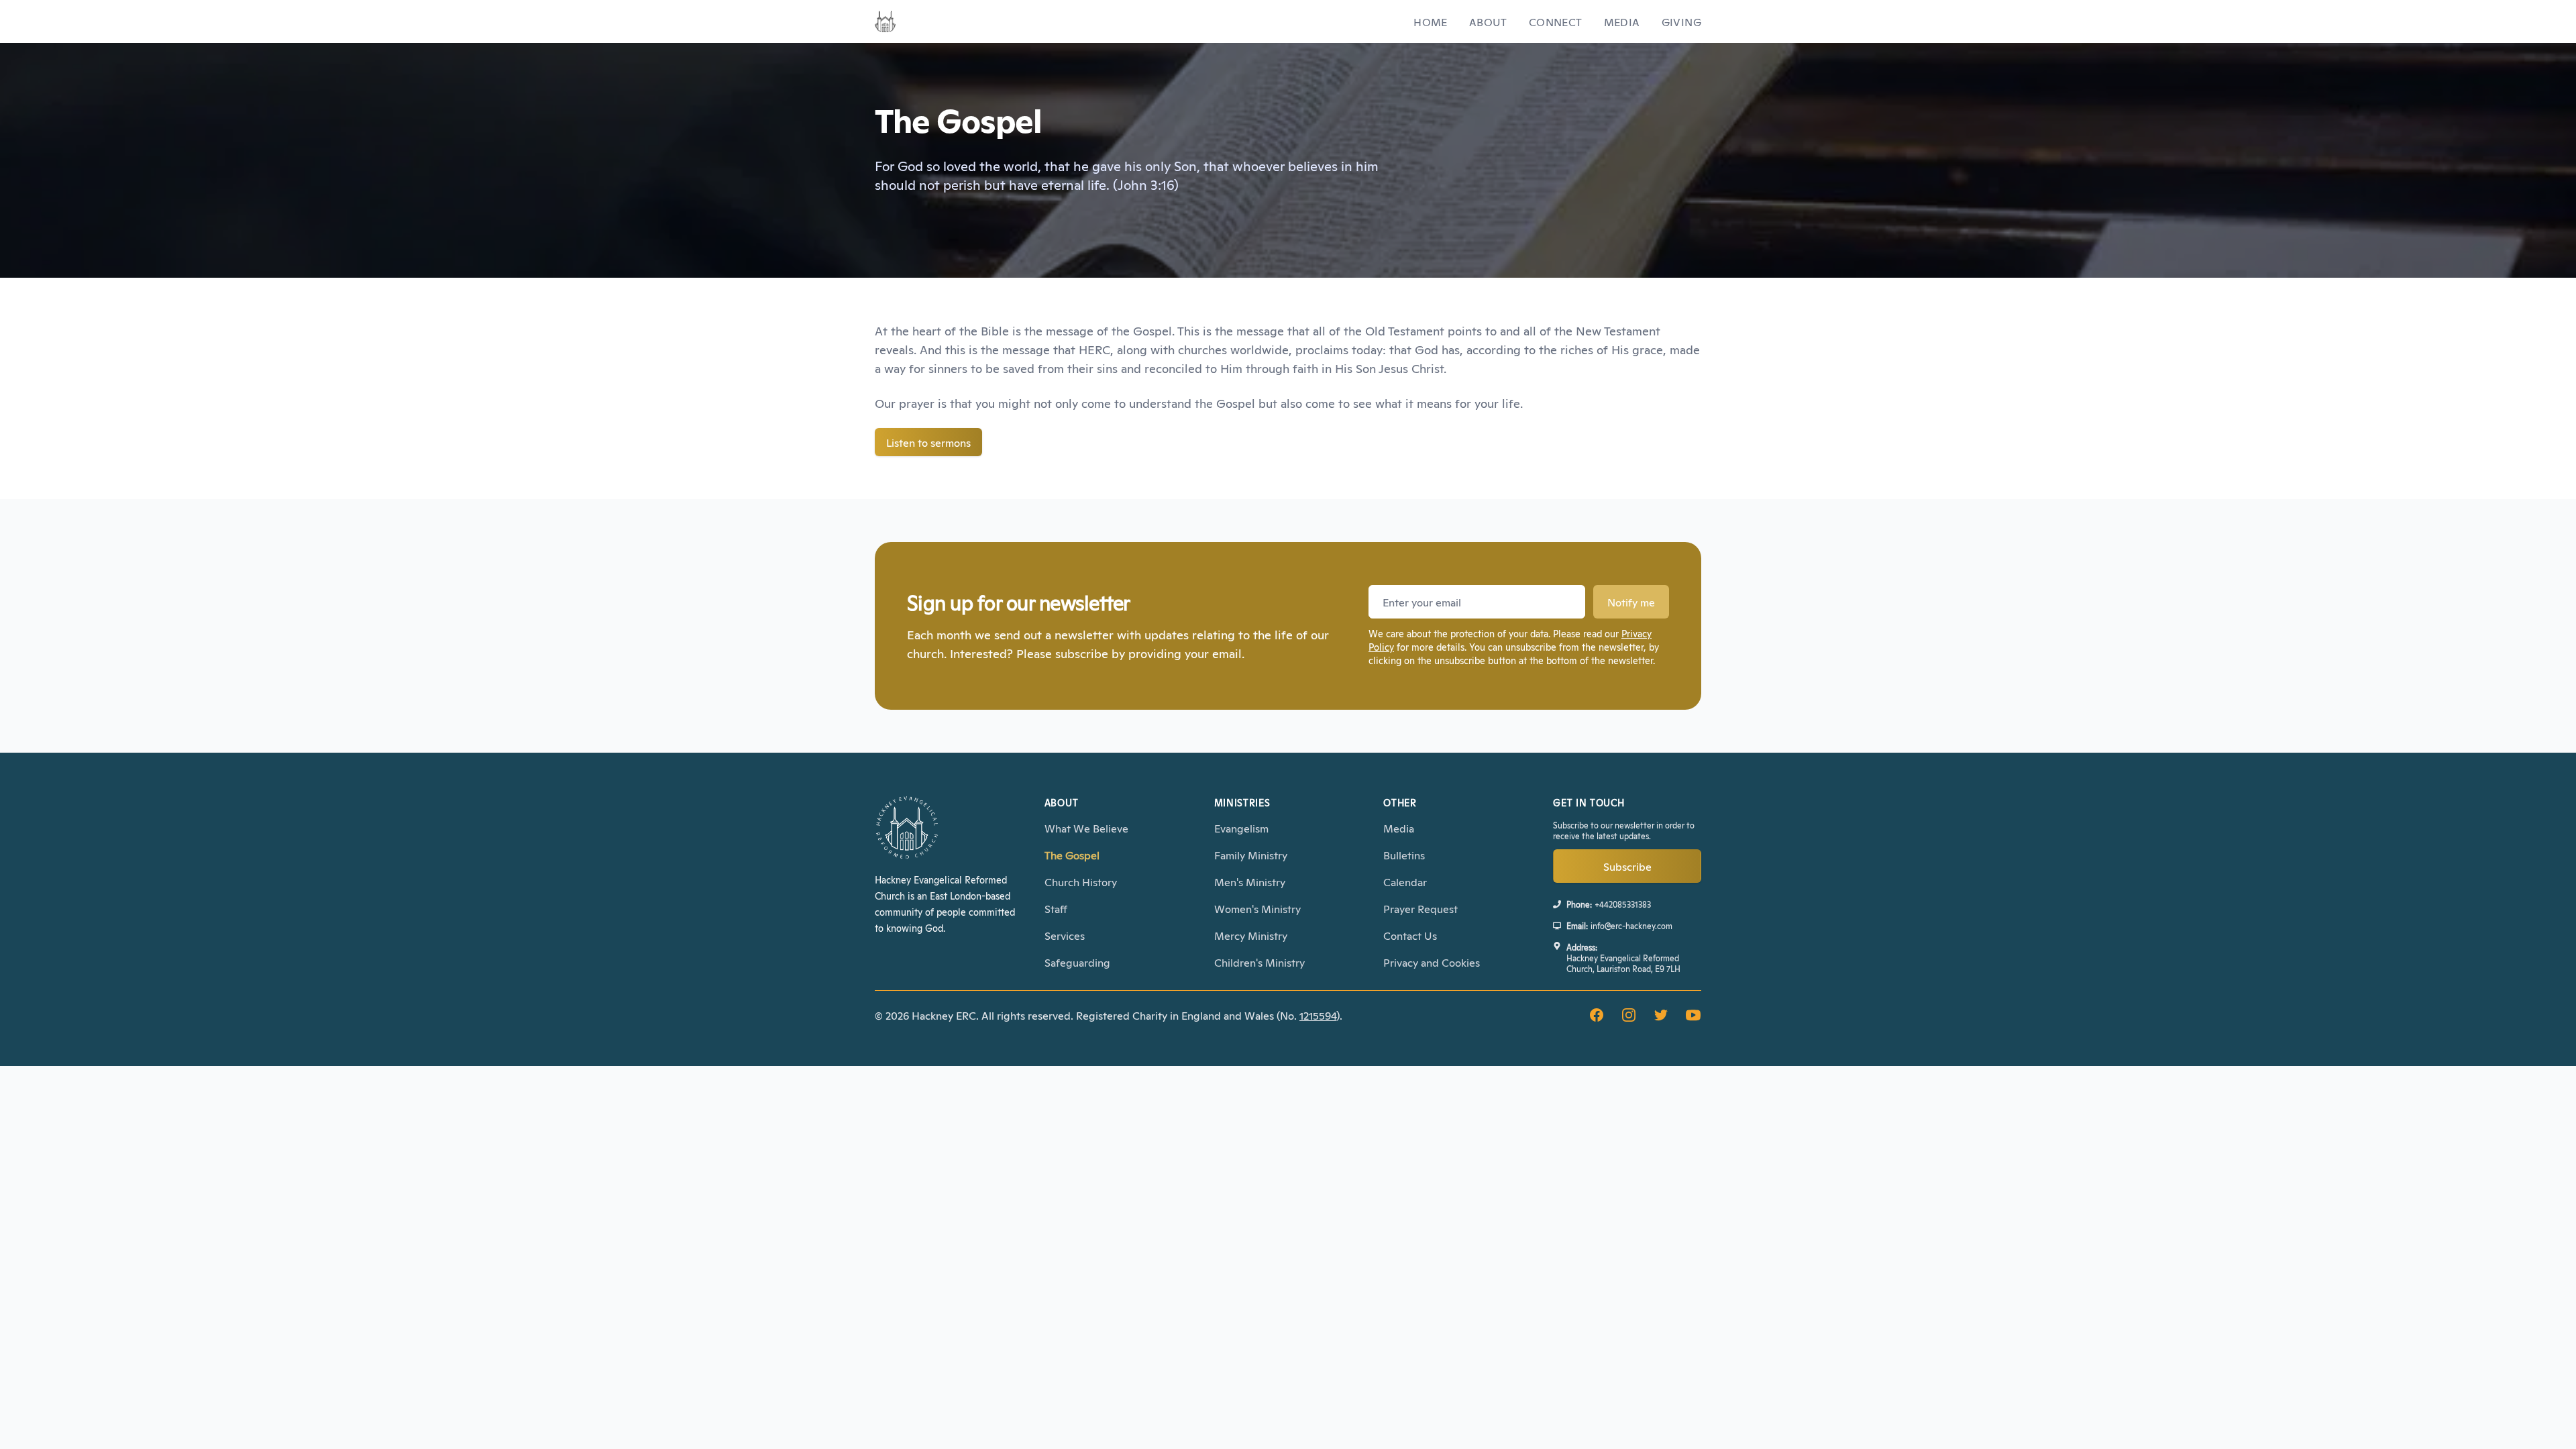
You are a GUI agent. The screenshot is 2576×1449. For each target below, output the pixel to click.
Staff (1056, 908)
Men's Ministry (1250, 881)
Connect (1556, 21)
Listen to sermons (928, 442)
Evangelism (1241, 828)
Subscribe (1627, 866)
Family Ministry (1251, 855)
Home (1431, 21)
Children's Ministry (1259, 962)
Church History (1081, 881)
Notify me (1631, 602)
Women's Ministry (1257, 908)
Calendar (1405, 881)
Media (1622, 21)
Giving (1681, 21)
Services (1065, 935)
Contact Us (1410, 935)
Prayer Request (1420, 908)
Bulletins (1404, 855)
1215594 (1318, 1015)
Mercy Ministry (1251, 935)
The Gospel (1072, 855)
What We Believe (1086, 828)
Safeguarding (1077, 962)
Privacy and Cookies (1432, 962)
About (1488, 21)
